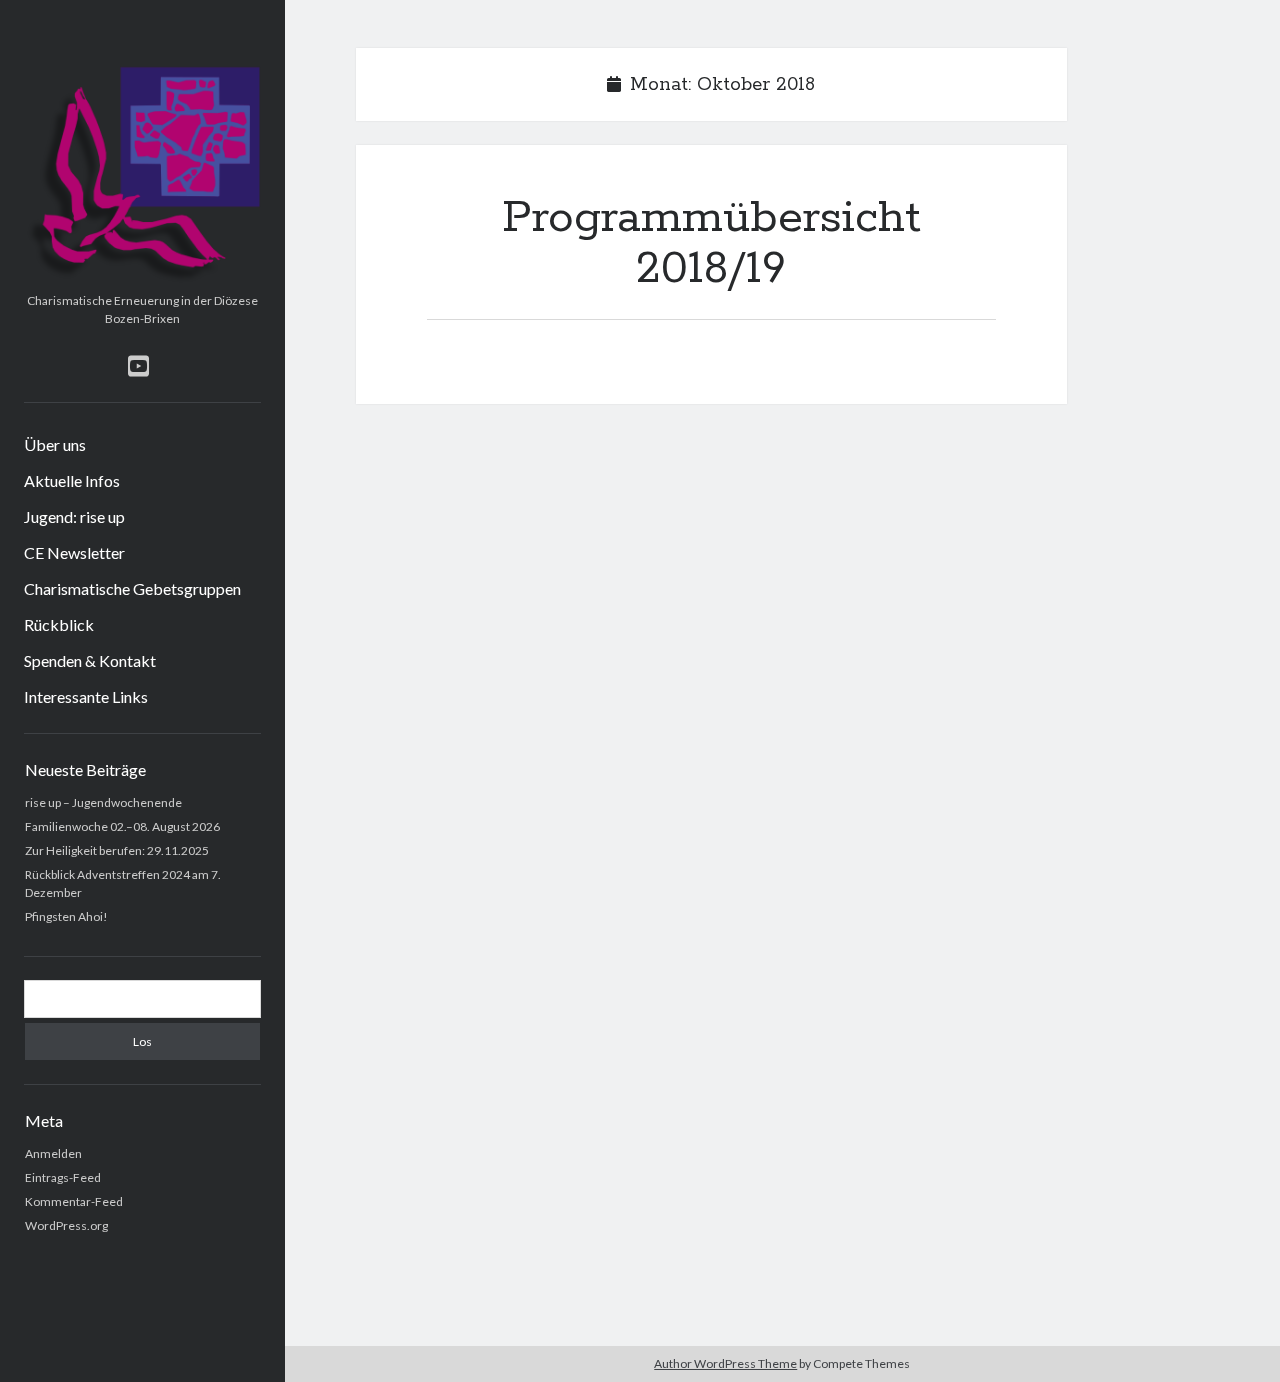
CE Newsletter (74, 552)
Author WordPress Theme (725, 1363)
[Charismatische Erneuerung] (142, 278)
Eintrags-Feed (63, 1177)
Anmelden (53, 1153)
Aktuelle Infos (72, 480)
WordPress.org (66, 1225)
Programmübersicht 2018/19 (711, 243)
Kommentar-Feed (74, 1201)
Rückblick (59, 624)
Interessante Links (86, 696)
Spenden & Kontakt (90, 660)
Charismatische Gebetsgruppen (132, 588)
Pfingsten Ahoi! (66, 916)
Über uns (55, 444)
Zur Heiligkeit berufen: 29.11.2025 (117, 850)
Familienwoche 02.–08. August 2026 (122, 826)
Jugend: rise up (74, 516)
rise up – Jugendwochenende (103, 802)
